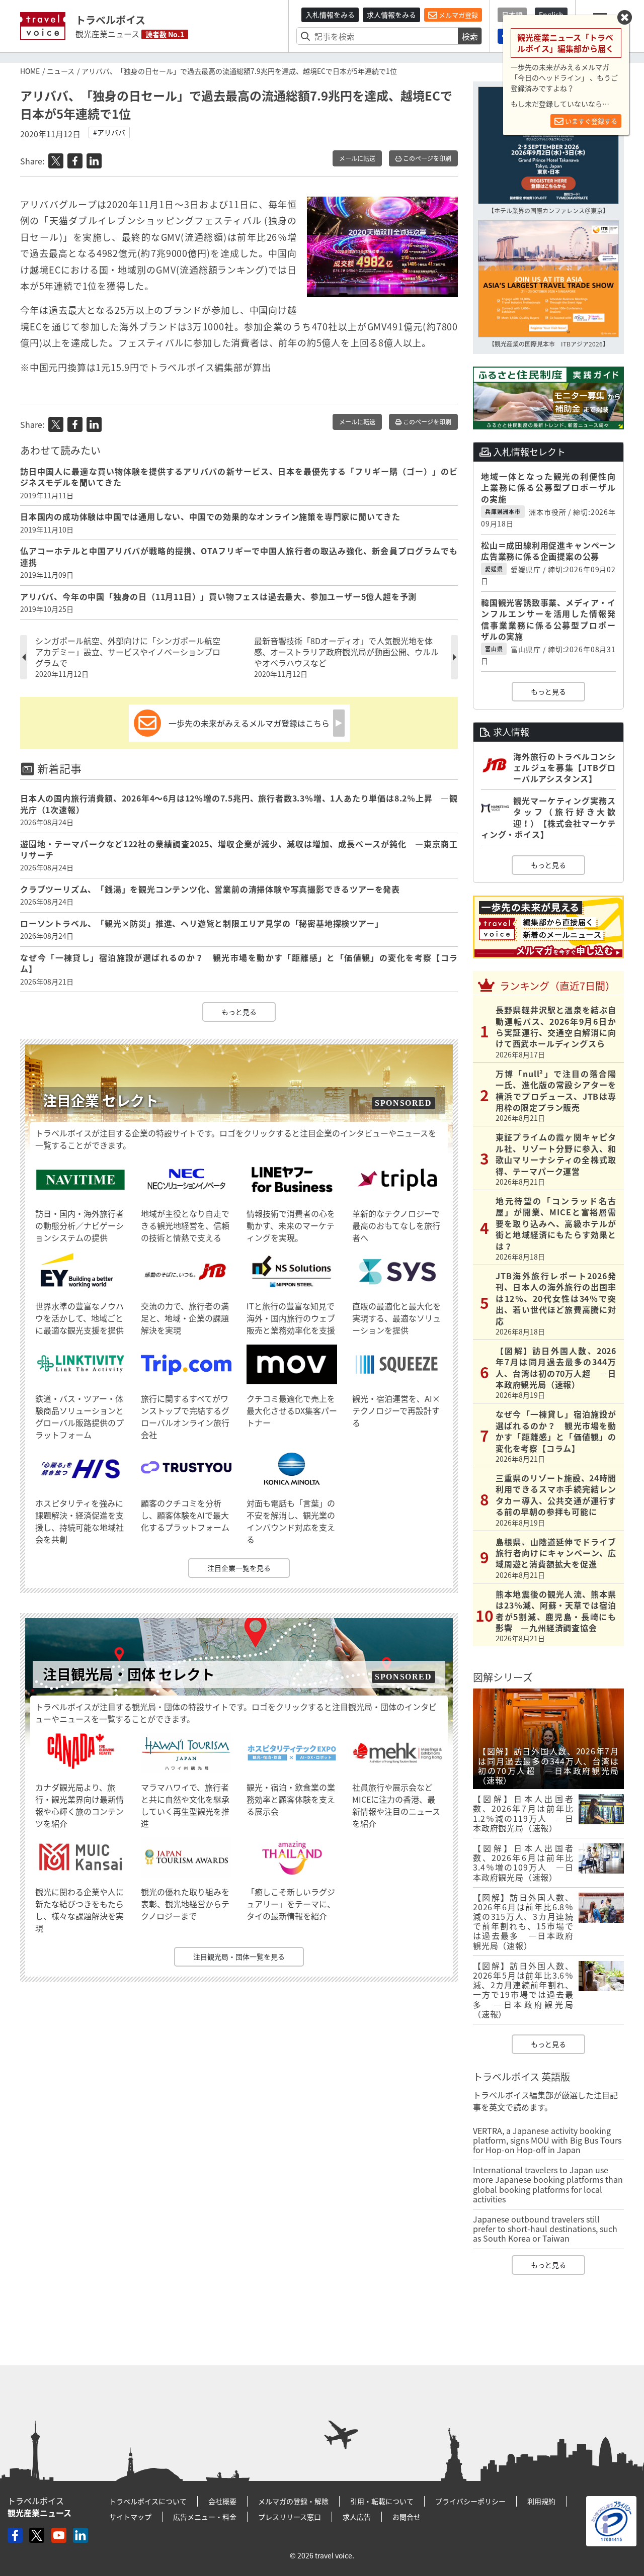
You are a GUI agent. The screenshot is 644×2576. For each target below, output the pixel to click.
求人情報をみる (391, 15)
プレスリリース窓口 (290, 2517)
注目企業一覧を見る (239, 1568)
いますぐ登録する (590, 121)
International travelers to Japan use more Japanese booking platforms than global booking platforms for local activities (548, 2184)
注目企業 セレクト (101, 1100)
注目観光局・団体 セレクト (129, 1674)
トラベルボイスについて (148, 2501)
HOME (30, 71)
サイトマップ (130, 2517)
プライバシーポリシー (470, 2501)
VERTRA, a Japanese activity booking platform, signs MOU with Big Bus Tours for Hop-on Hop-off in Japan (547, 2140)
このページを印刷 (426, 158)
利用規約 (541, 2501)
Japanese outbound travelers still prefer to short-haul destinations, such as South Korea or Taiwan (545, 2229)
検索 (470, 36)
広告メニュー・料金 (205, 2517)
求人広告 (357, 2517)
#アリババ (109, 132)
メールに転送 (357, 158)
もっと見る (239, 1012)
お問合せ (407, 2517)
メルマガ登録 (458, 15)
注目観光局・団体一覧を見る (239, 1957)
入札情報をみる (330, 15)
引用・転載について (382, 2501)
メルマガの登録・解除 (293, 2501)
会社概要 (222, 2501)
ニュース (61, 71)
